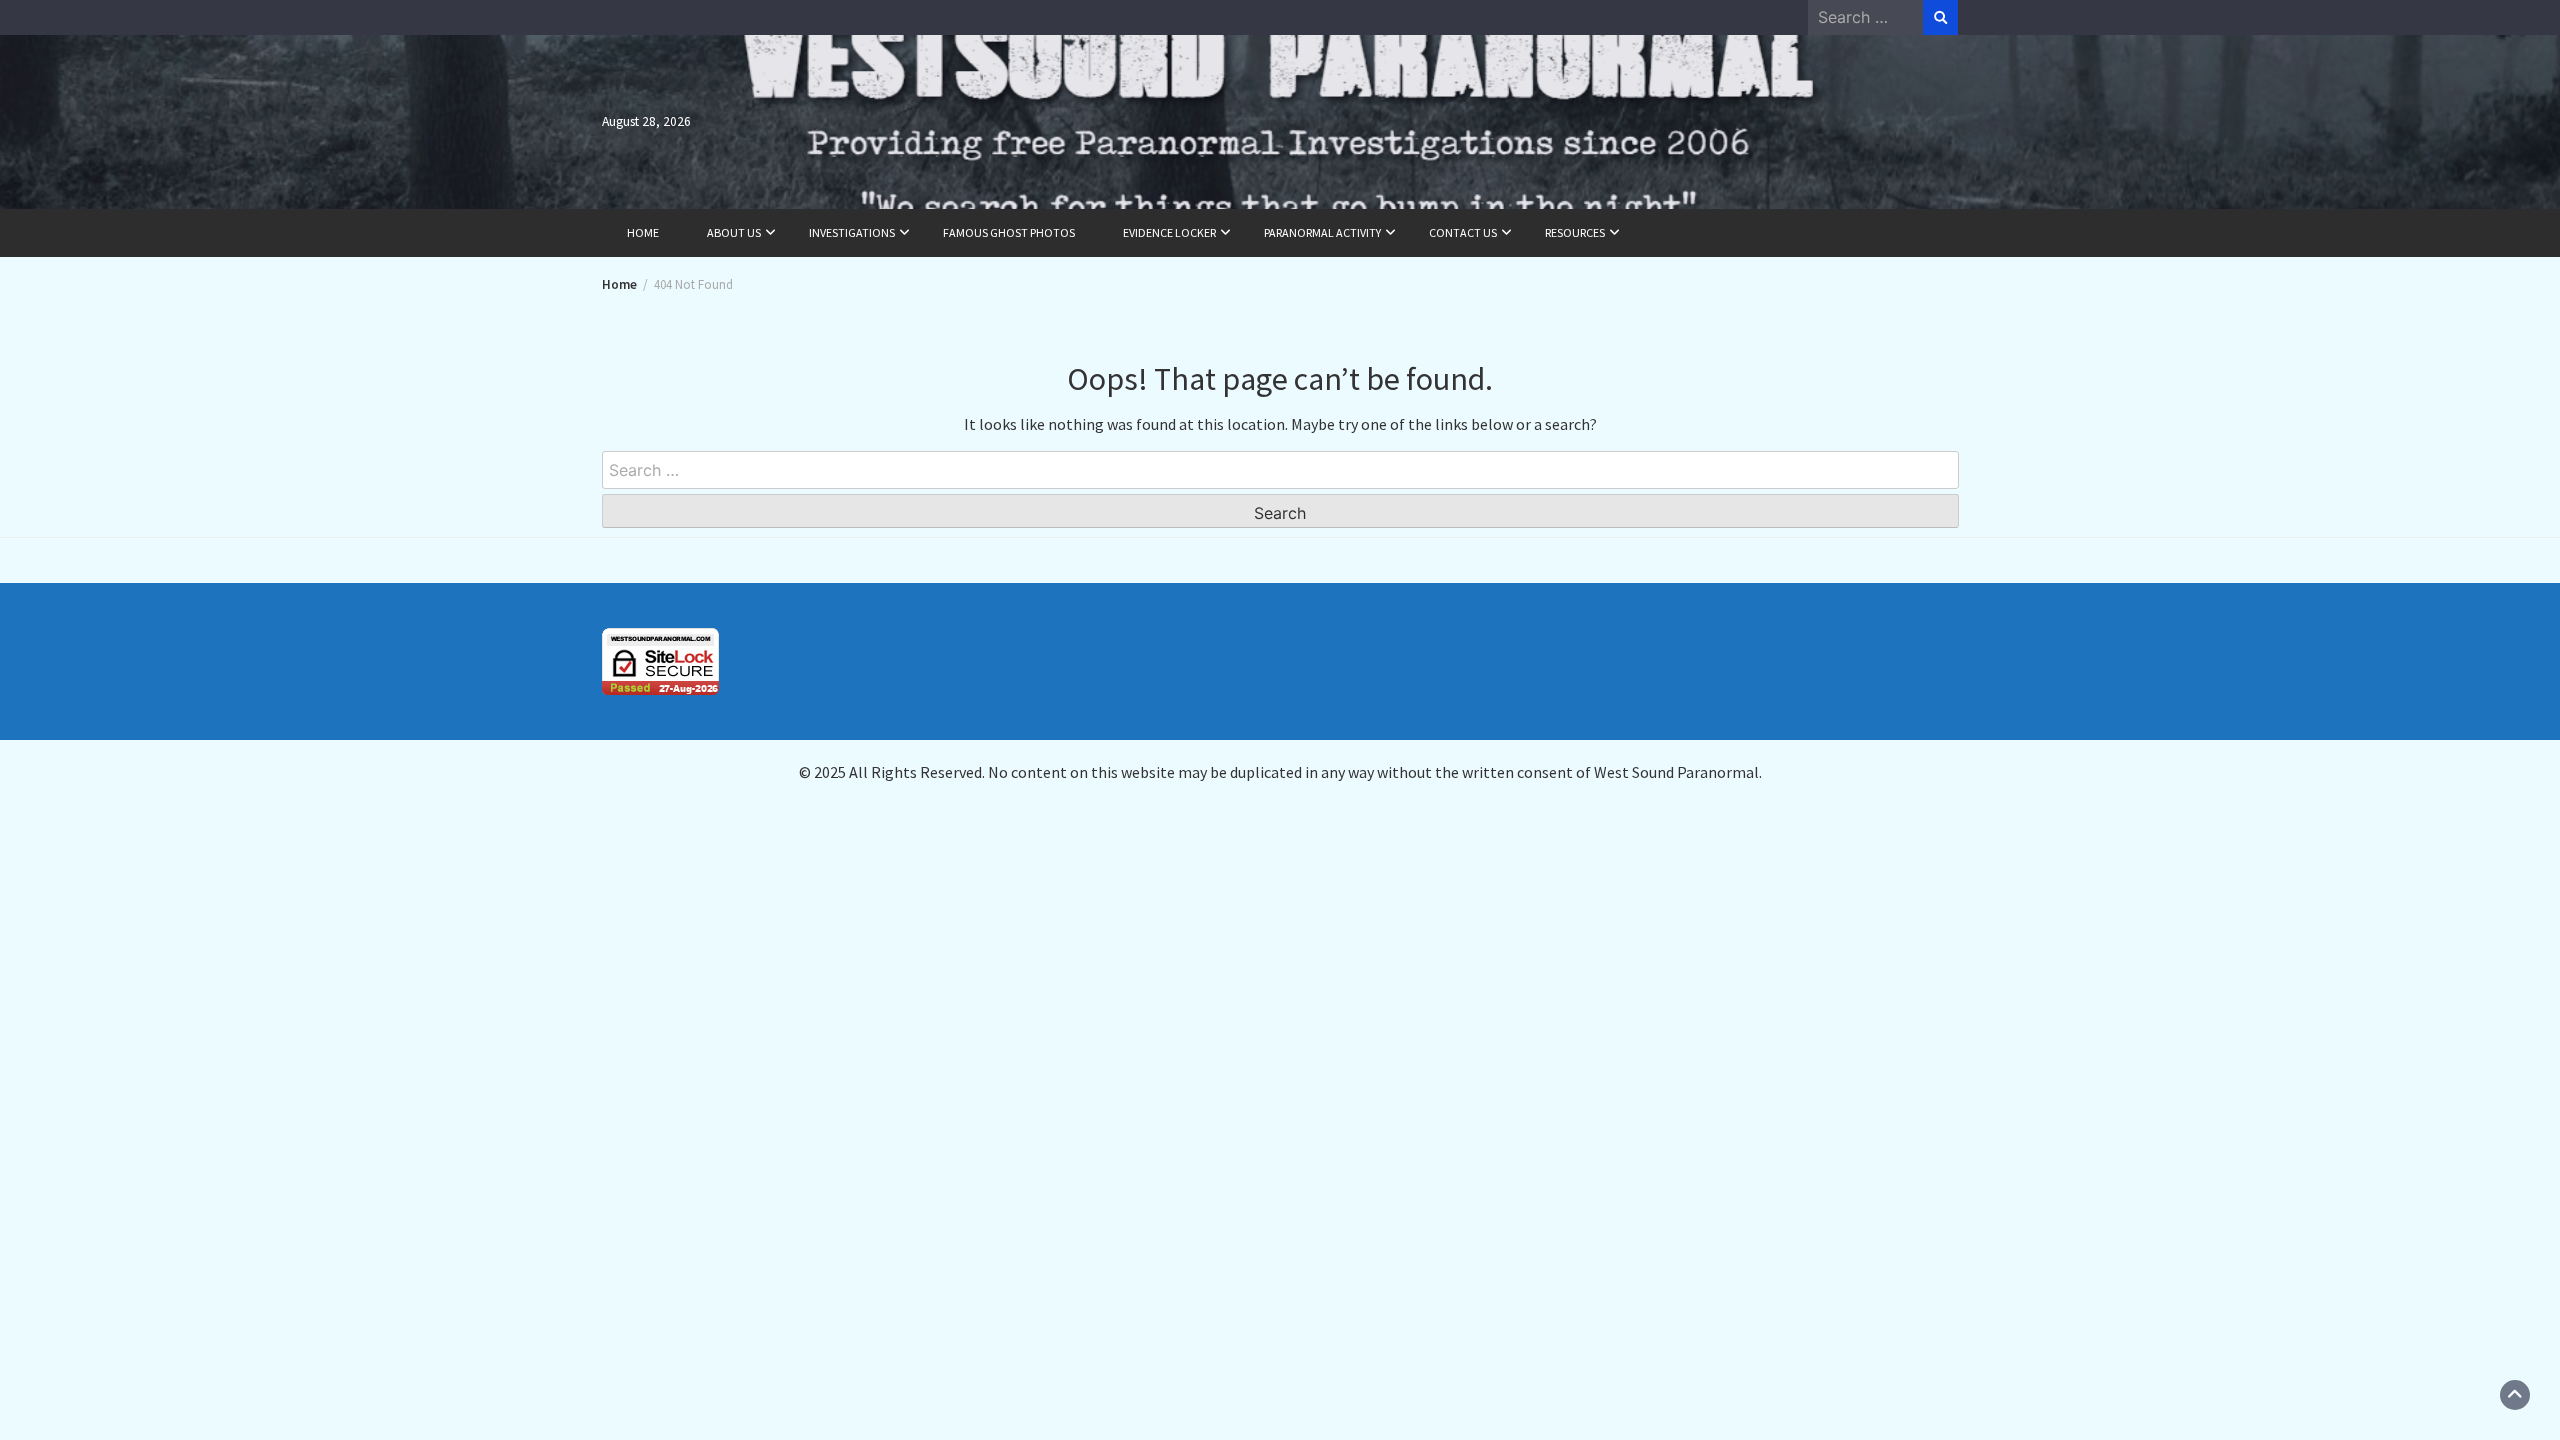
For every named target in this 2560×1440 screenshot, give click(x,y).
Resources (1575, 232)
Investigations (852, 232)
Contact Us (1463, 232)
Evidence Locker (1169, 232)
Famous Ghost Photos (1009, 232)
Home (643, 232)
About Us (734, 232)
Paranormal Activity (1322, 232)
